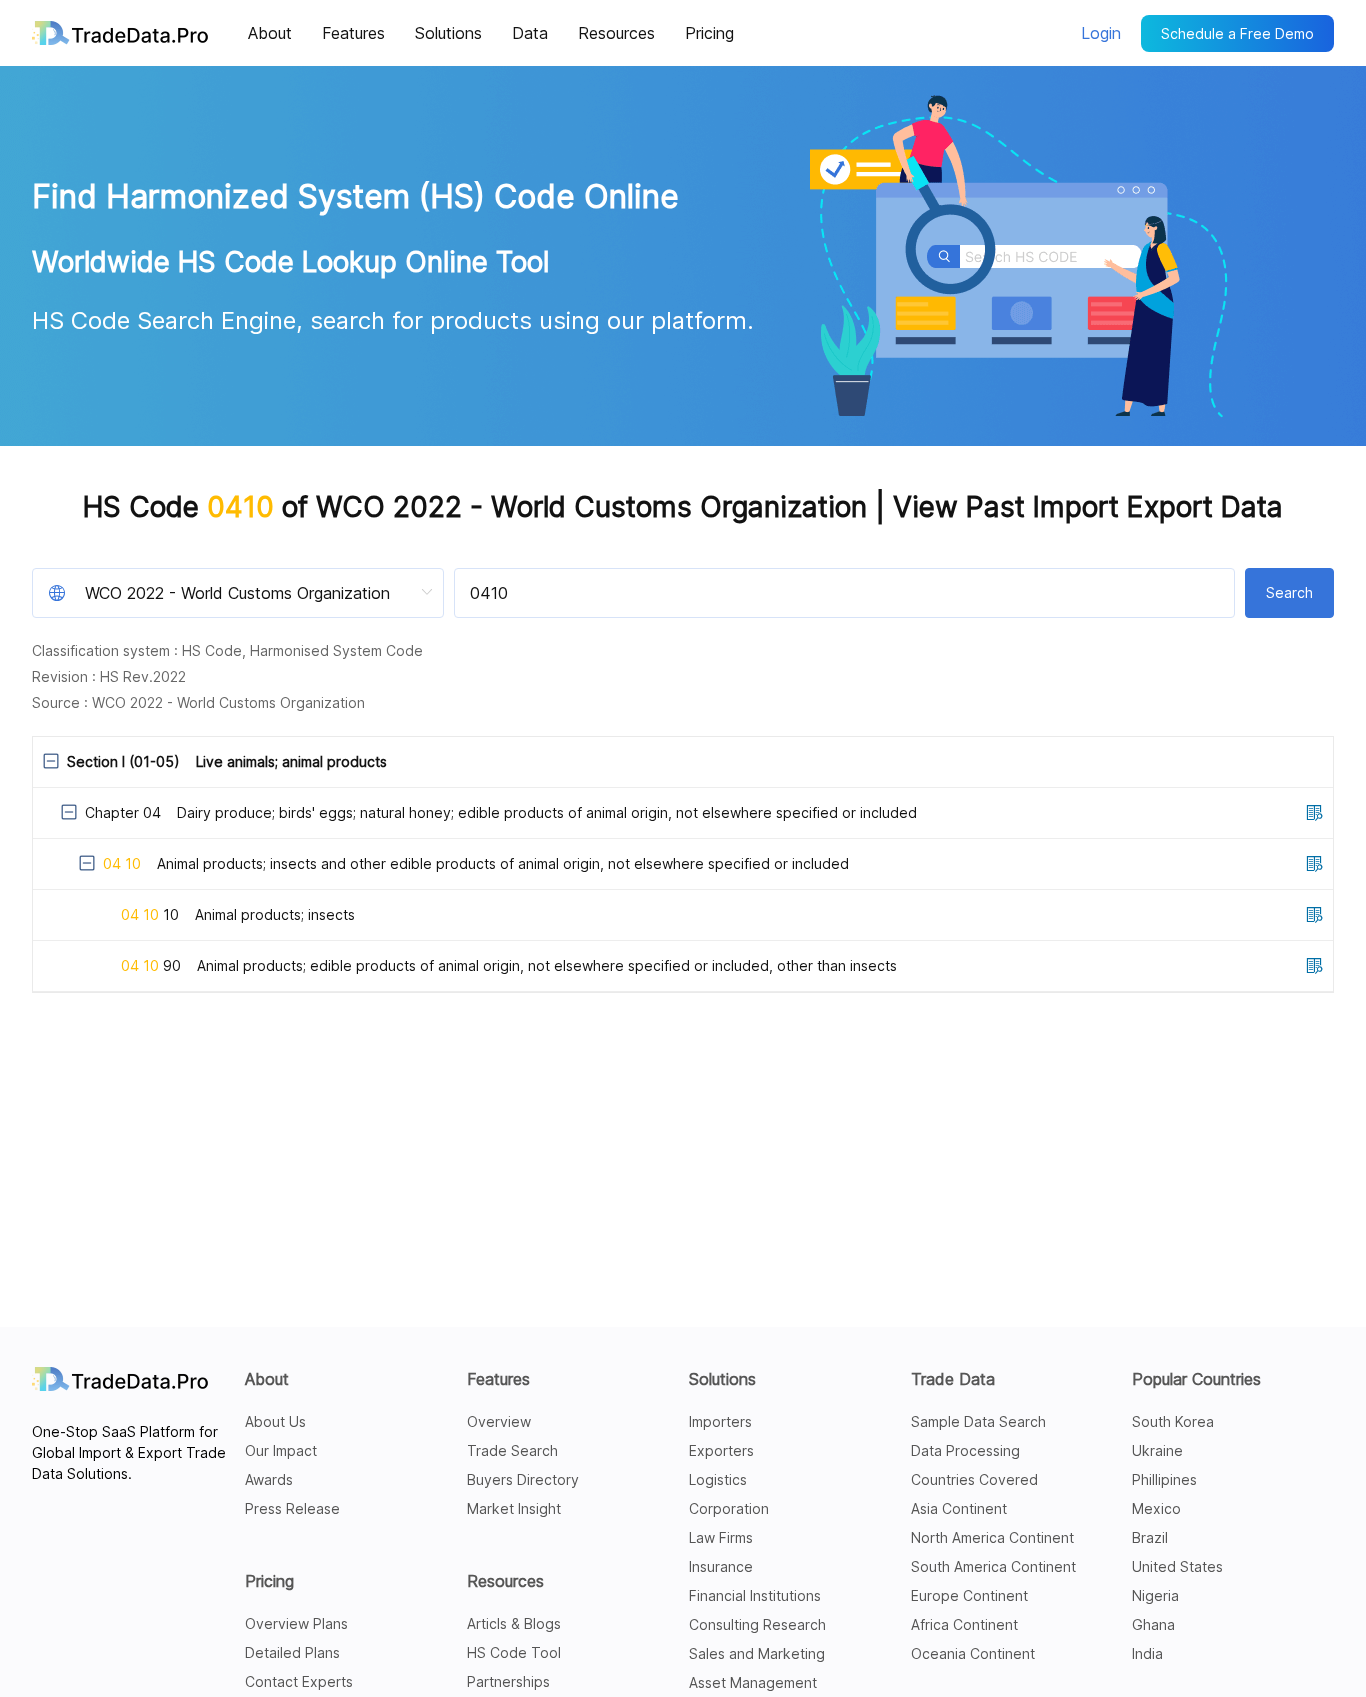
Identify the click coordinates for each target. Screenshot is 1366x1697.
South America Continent (993, 1566)
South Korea (1173, 1421)
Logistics (718, 1479)
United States (1177, 1566)
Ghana (1153, 1624)
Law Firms (721, 1537)
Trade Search (512, 1450)
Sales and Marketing (757, 1653)
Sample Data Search (978, 1421)
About (267, 1379)
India (1147, 1653)
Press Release (292, 1508)
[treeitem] (683, 864)
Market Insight (514, 1508)
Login (1101, 33)
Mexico (1156, 1508)
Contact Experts (299, 1681)
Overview (499, 1421)
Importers (720, 1421)
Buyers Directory (523, 1479)
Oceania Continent (973, 1653)
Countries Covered (974, 1479)
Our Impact (281, 1450)
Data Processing (965, 1450)
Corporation (729, 1508)
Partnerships (508, 1681)
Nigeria (1155, 1595)
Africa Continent (964, 1624)
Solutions (722, 1379)
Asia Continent (959, 1508)
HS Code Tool (514, 1652)
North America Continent (992, 1537)
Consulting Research (757, 1624)
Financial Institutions (755, 1595)
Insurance (721, 1566)
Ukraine (1157, 1450)
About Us (275, 1421)
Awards (269, 1479)
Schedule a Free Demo (1237, 33)
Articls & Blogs (514, 1623)
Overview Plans (296, 1623)
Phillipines (1164, 1479)
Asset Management (753, 1682)
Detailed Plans (292, 1652)
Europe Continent (969, 1595)
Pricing (269, 1581)
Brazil (1150, 1537)
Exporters (721, 1450)
